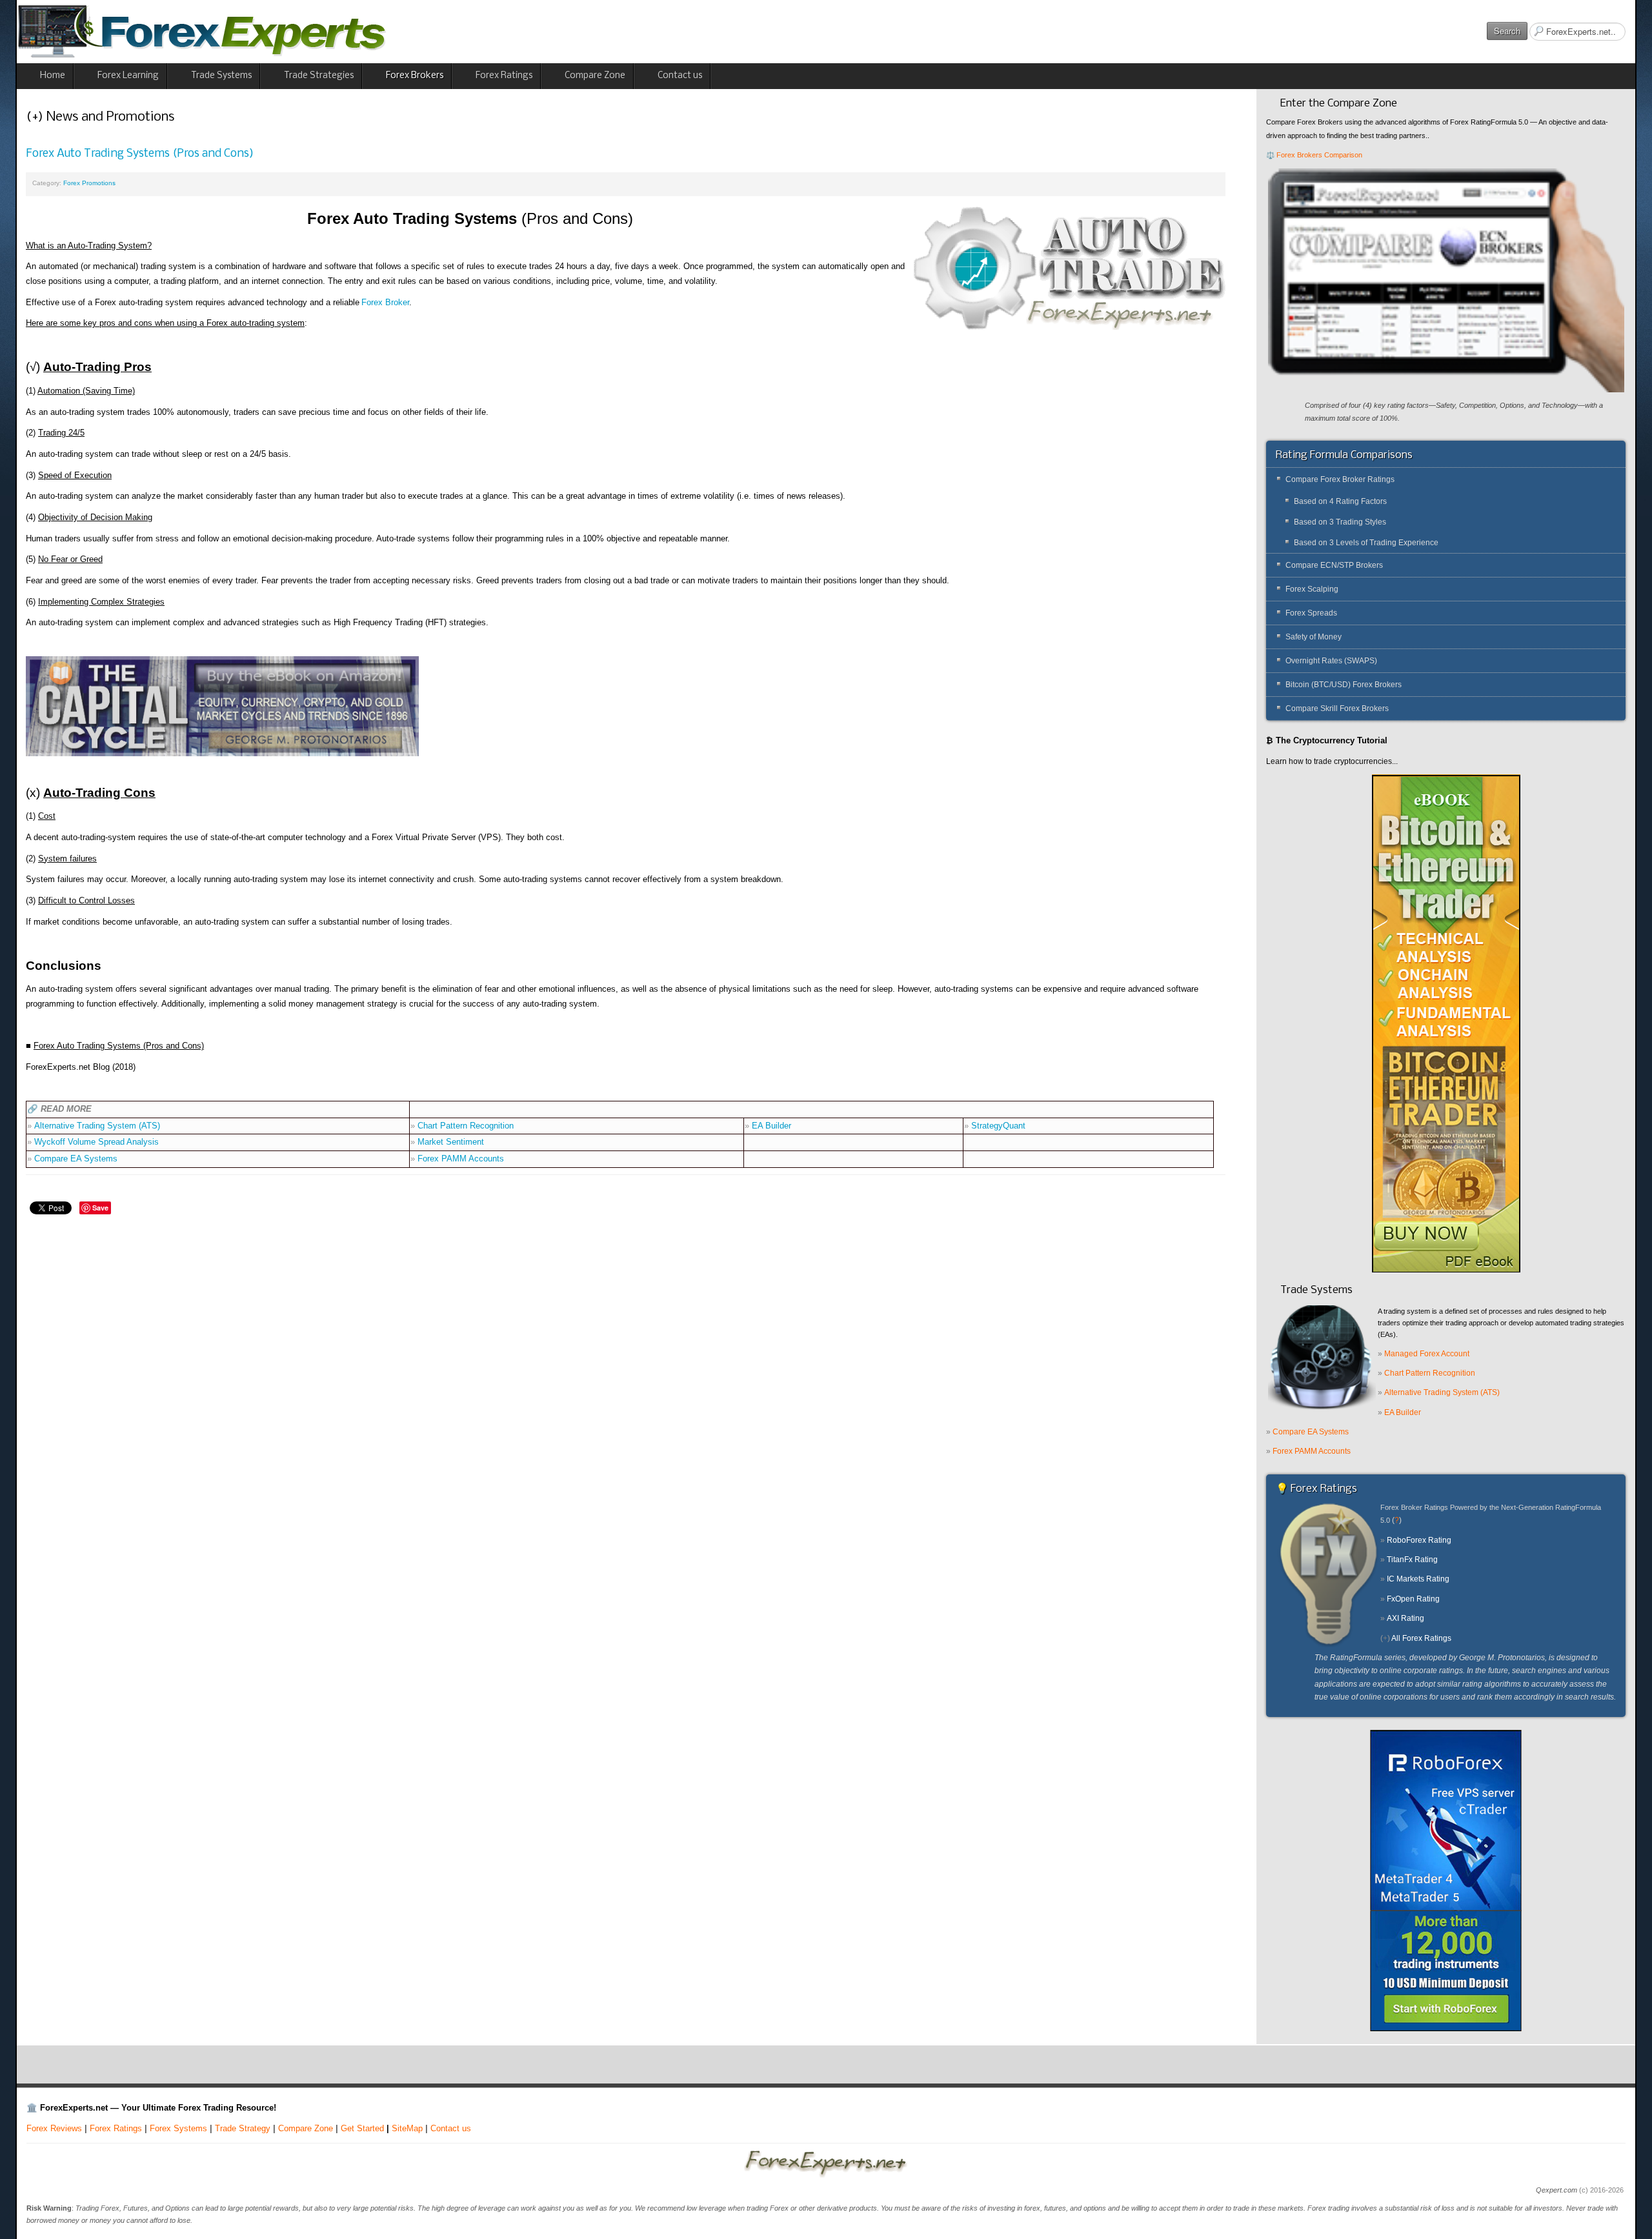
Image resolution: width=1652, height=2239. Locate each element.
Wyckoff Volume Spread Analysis (96, 1142)
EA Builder (771, 1126)
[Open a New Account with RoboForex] (1446, 1880)
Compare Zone (306, 2128)
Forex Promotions (89, 183)
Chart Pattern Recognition (466, 1126)
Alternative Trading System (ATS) (97, 1126)
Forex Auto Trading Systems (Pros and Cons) (140, 154)
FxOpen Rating (1413, 1599)
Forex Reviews (54, 2128)
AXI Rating (1405, 1618)
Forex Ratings (116, 2128)
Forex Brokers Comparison (1319, 155)
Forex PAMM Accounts (461, 1159)
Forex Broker (385, 302)
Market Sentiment (451, 1142)
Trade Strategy (243, 2128)
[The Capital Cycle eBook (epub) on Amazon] (222, 706)
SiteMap (407, 2128)
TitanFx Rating (1412, 1560)
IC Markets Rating (1418, 1579)
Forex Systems (178, 2128)
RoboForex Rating (1419, 1540)
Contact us (451, 2128)
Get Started (362, 2128)
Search (1507, 31)
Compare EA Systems (76, 1159)
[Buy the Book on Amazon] (1446, 1023)
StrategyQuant (998, 1126)
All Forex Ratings (1421, 1638)
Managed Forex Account (1427, 1354)
